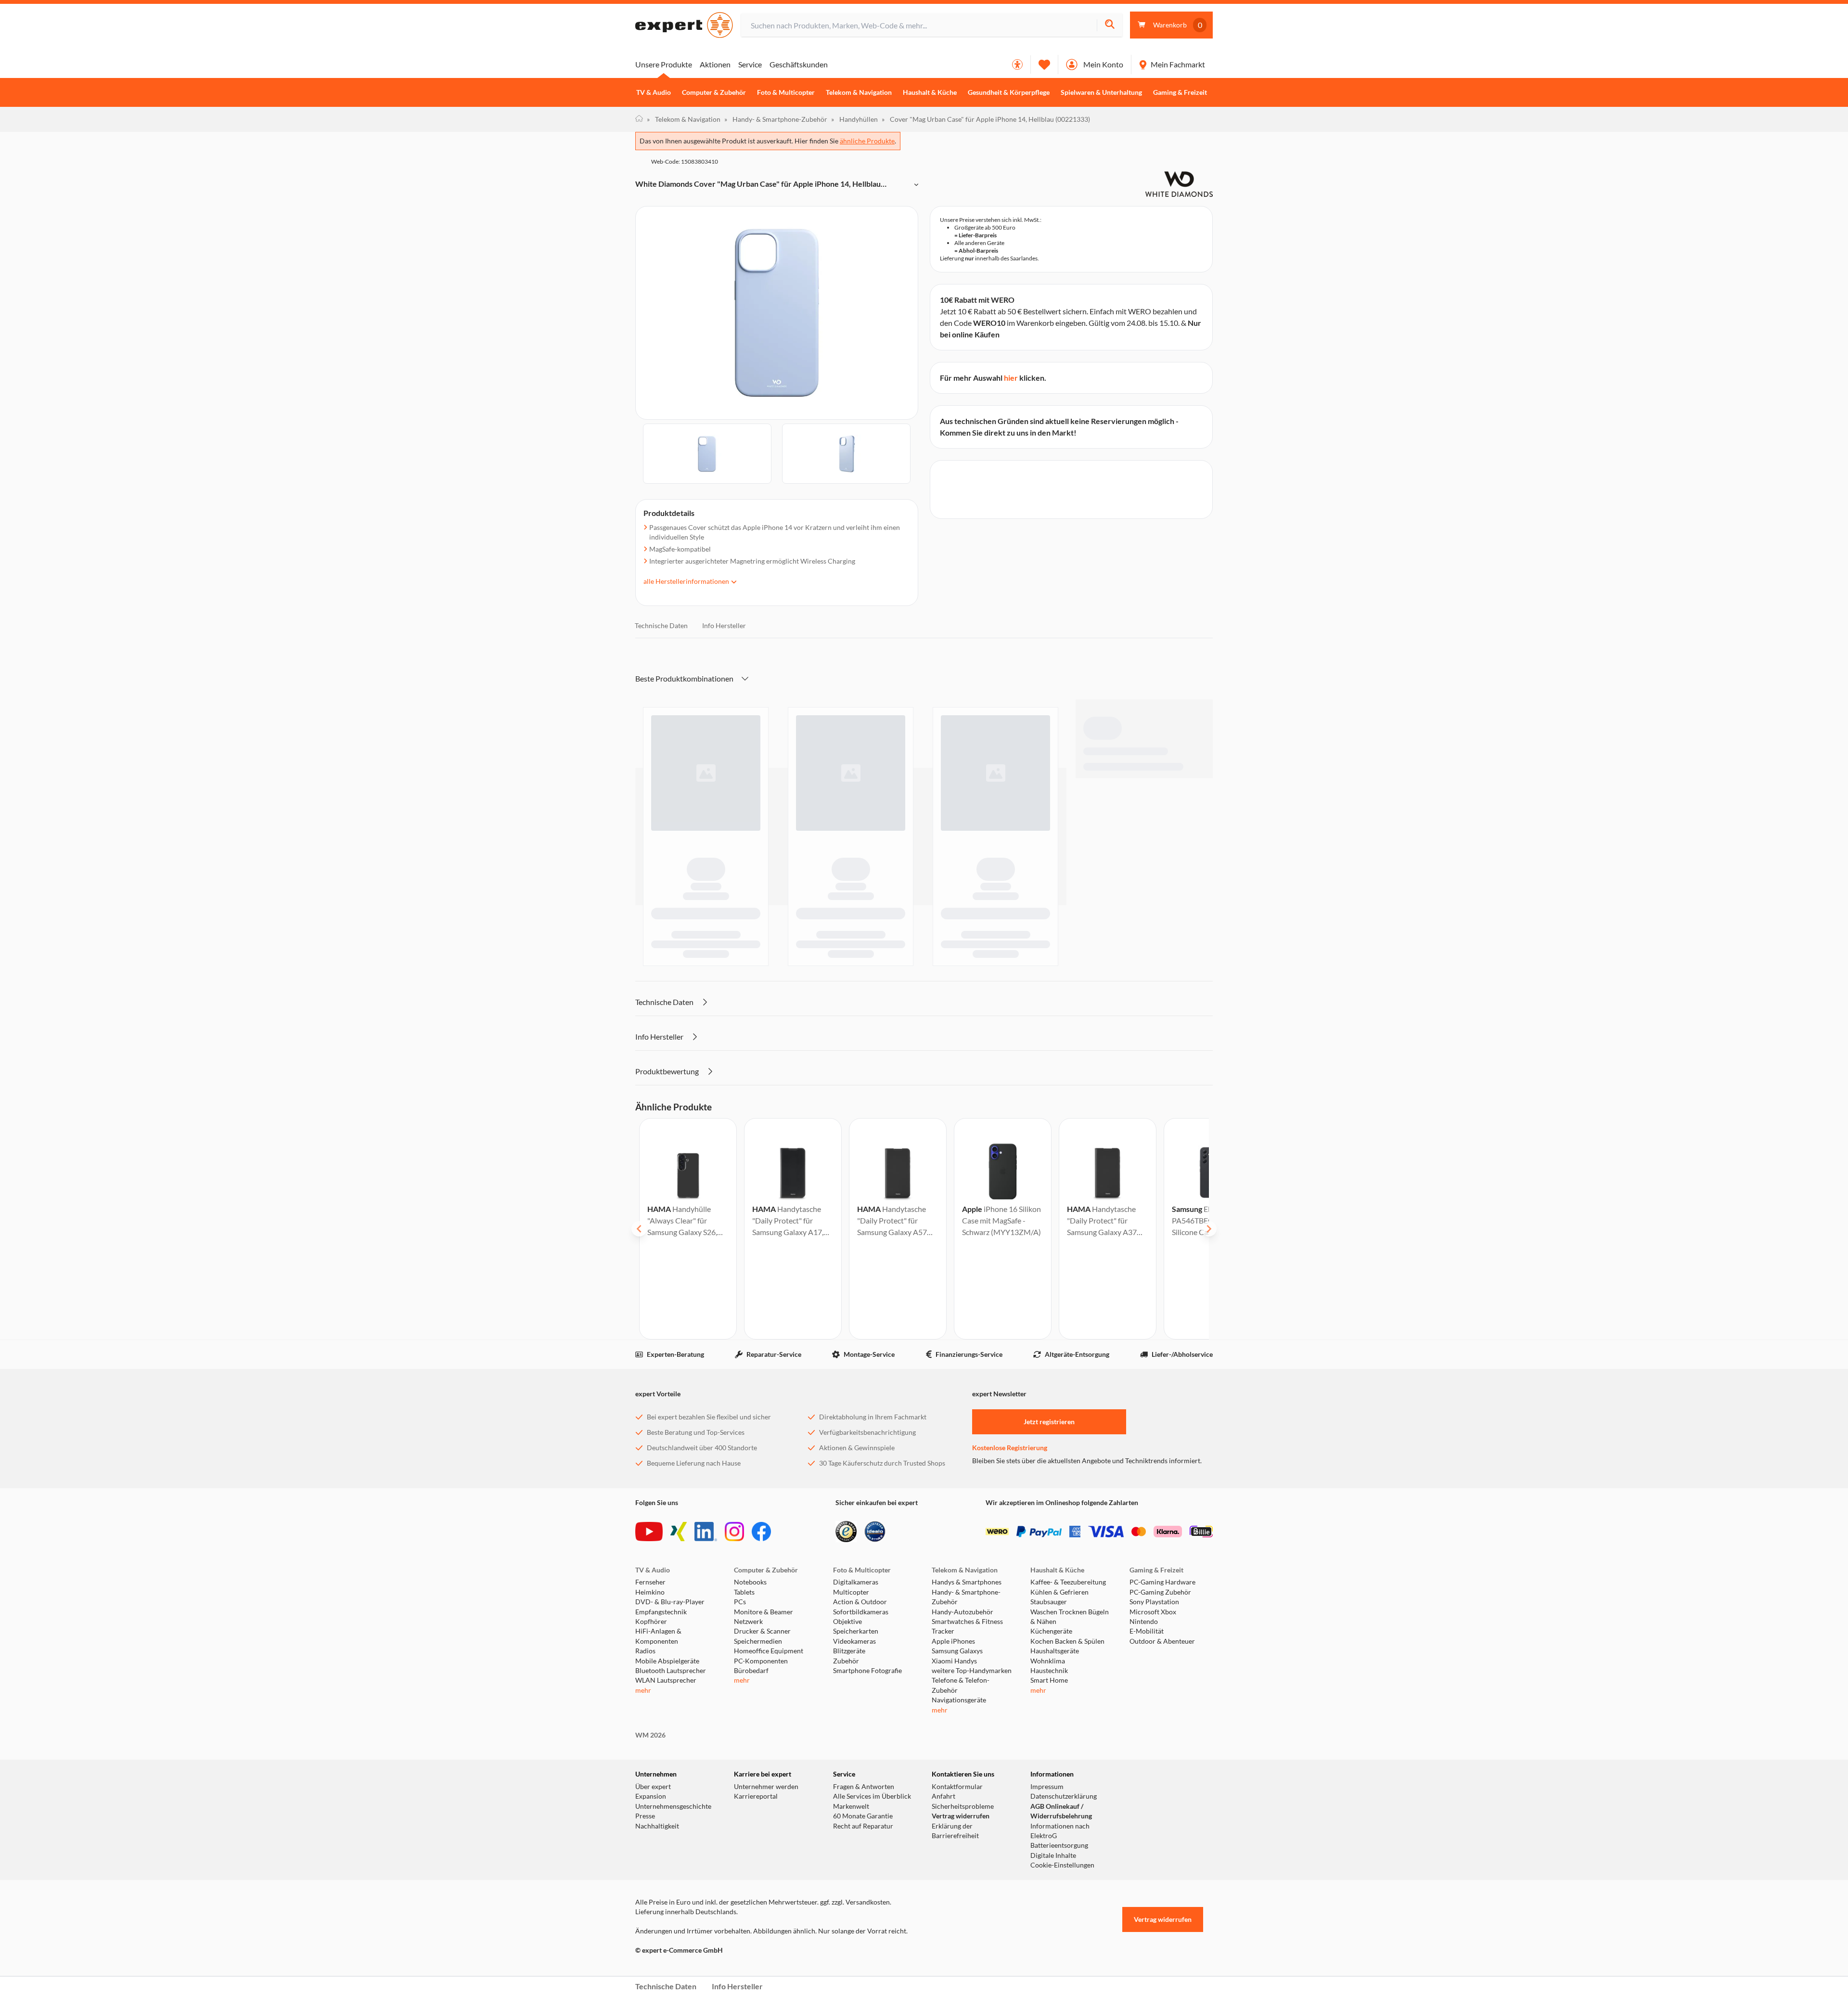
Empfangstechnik (661, 1612)
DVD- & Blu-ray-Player (670, 1602)
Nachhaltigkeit (657, 1826)
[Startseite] (639, 119)
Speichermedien (758, 1641)
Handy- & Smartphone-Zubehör (776, 119)
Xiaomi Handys (954, 1661)
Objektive (847, 1622)
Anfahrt (943, 1796)
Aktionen (715, 64)
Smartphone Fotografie (867, 1671)
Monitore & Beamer (764, 1612)
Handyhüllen (854, 119)
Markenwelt (851, 1806)
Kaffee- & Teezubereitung (1068, 1582)
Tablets (744, 1592)
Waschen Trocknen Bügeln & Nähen (1070, 1617)
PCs (740, 1602)
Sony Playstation (1154, 1602)
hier (1011, 378)
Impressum (1047, 1787)
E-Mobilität (1147, 1631)
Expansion (651, 1796)
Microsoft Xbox (1153, 1612)
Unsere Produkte (664, 64)
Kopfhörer (651, 1622)
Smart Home (1049, 1680)
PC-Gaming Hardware (1162, 1582)
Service (750, 64)
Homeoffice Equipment (769, 1651)
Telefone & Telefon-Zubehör (961, 1685)
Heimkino (650, 1592)
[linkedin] (706, 1532)
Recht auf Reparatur (863, 1826)
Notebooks (750, 1582)
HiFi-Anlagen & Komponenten (658, 1636)
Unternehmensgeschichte (673, 1806)
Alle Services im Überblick (872, 1796)
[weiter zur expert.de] (674, 1970)
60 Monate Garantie (863, 1816)
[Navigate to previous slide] (639, 1229)
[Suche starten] (1110, 25)
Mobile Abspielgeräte (667, 1661)
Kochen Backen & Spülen (1067, 1641)
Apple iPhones (953, 1641)
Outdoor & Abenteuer (1162, 1641)
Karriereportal (756, 1796)
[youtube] (649, 1532)
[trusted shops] (846, 1532)
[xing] (679, 1532)
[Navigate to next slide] (1209, 1229)
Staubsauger (1049, 1602)
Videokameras (854, 1641)
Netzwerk (748, 1622)
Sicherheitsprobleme (963, 1806)
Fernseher (650, 1582)
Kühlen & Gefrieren (1059, 1592)
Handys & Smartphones (967, 1582)
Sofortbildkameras (861, 1612)
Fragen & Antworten (864, 1787)
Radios (645, 1651)
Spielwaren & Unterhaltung (1101, 92)
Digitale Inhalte (1053, 1855)
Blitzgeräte (849, 1651)
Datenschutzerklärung (1064, 1796)
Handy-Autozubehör (962, 1612)
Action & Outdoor (860, 1602)
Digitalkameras (856, 1582)
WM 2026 (650, 1735)
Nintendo (1144, 1622)
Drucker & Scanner (762, 1631)
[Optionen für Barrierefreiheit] (1017, 64)
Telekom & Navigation (859, 92)
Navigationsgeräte (959, 1700)
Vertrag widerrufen (961, 1816)
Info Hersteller (724, 625)
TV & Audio (654, 92)
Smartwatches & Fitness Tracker (967, 1626)
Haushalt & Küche (930, 92)
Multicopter (851, 1592)
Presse (645, 1816)
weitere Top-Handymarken (972, 1671)
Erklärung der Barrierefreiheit (955, 1831)
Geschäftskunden (799, 64)
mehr (643, 1690)
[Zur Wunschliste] (1044, 64)
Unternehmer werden (766, 1787)
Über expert (653, 1787)
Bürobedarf (751, 1671)
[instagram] (734, 1532)
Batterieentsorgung (1059, 1845)
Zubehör (846, 1661)
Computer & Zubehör (714, 92)
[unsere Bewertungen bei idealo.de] (875, 1532)
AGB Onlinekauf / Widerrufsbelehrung (1061, 1811)
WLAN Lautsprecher (666, 1680)
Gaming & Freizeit (1180, 92)
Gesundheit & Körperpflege (1009, 92)
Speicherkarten (856, 1631)
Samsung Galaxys (957, 1651)
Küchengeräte (1051, 1631)
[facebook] (761, 1532)
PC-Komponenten (761, 1661)
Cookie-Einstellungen (1062, 1865)
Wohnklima (1048, 1661)
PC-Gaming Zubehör (1160, 1592)
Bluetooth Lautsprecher (671, 1671)
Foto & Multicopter (786, 92)
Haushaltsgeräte (1055, 1651)
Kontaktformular (957, 1787)
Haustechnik (1049, 1671)
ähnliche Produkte (867, 141)
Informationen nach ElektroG (1060, 1831)
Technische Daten (661, 625)
